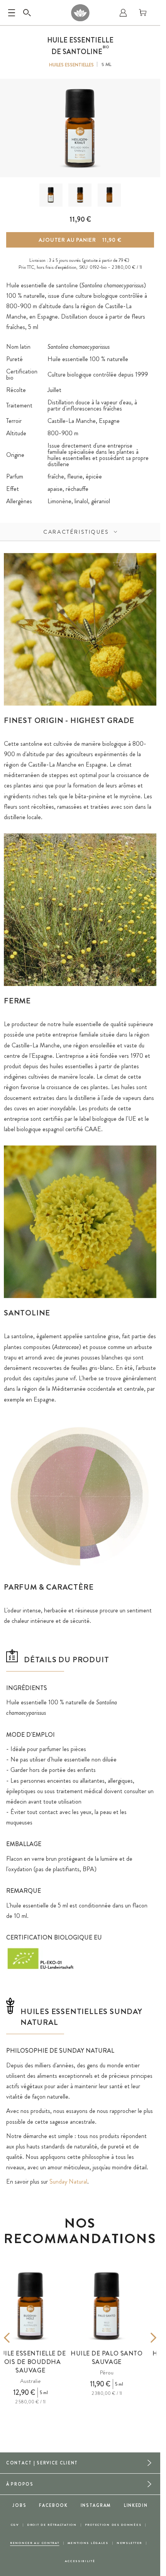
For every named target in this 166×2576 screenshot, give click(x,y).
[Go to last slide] (18, 2338)
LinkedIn (136, 2505)
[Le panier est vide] (143, 13)
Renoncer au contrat (35, 2543)
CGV (15, 2525)
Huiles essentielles (71, 65)
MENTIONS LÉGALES (88, 2543)
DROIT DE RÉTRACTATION (52, 2525)
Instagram (96, 2505)
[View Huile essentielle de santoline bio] (51, 195)
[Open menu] (12, 13)
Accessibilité (80, 2561)
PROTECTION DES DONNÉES (113, 2525)
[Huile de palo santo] (107, 2306)
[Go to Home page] (80, 13)
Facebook (53, 2505)
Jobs (19, 2505)
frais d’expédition (61, 267)
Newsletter (129, 2543)
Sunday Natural (68, 2181)
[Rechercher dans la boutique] (27, 13)
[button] (51, 195)
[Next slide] (142, 2338)
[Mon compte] (123, 13)
